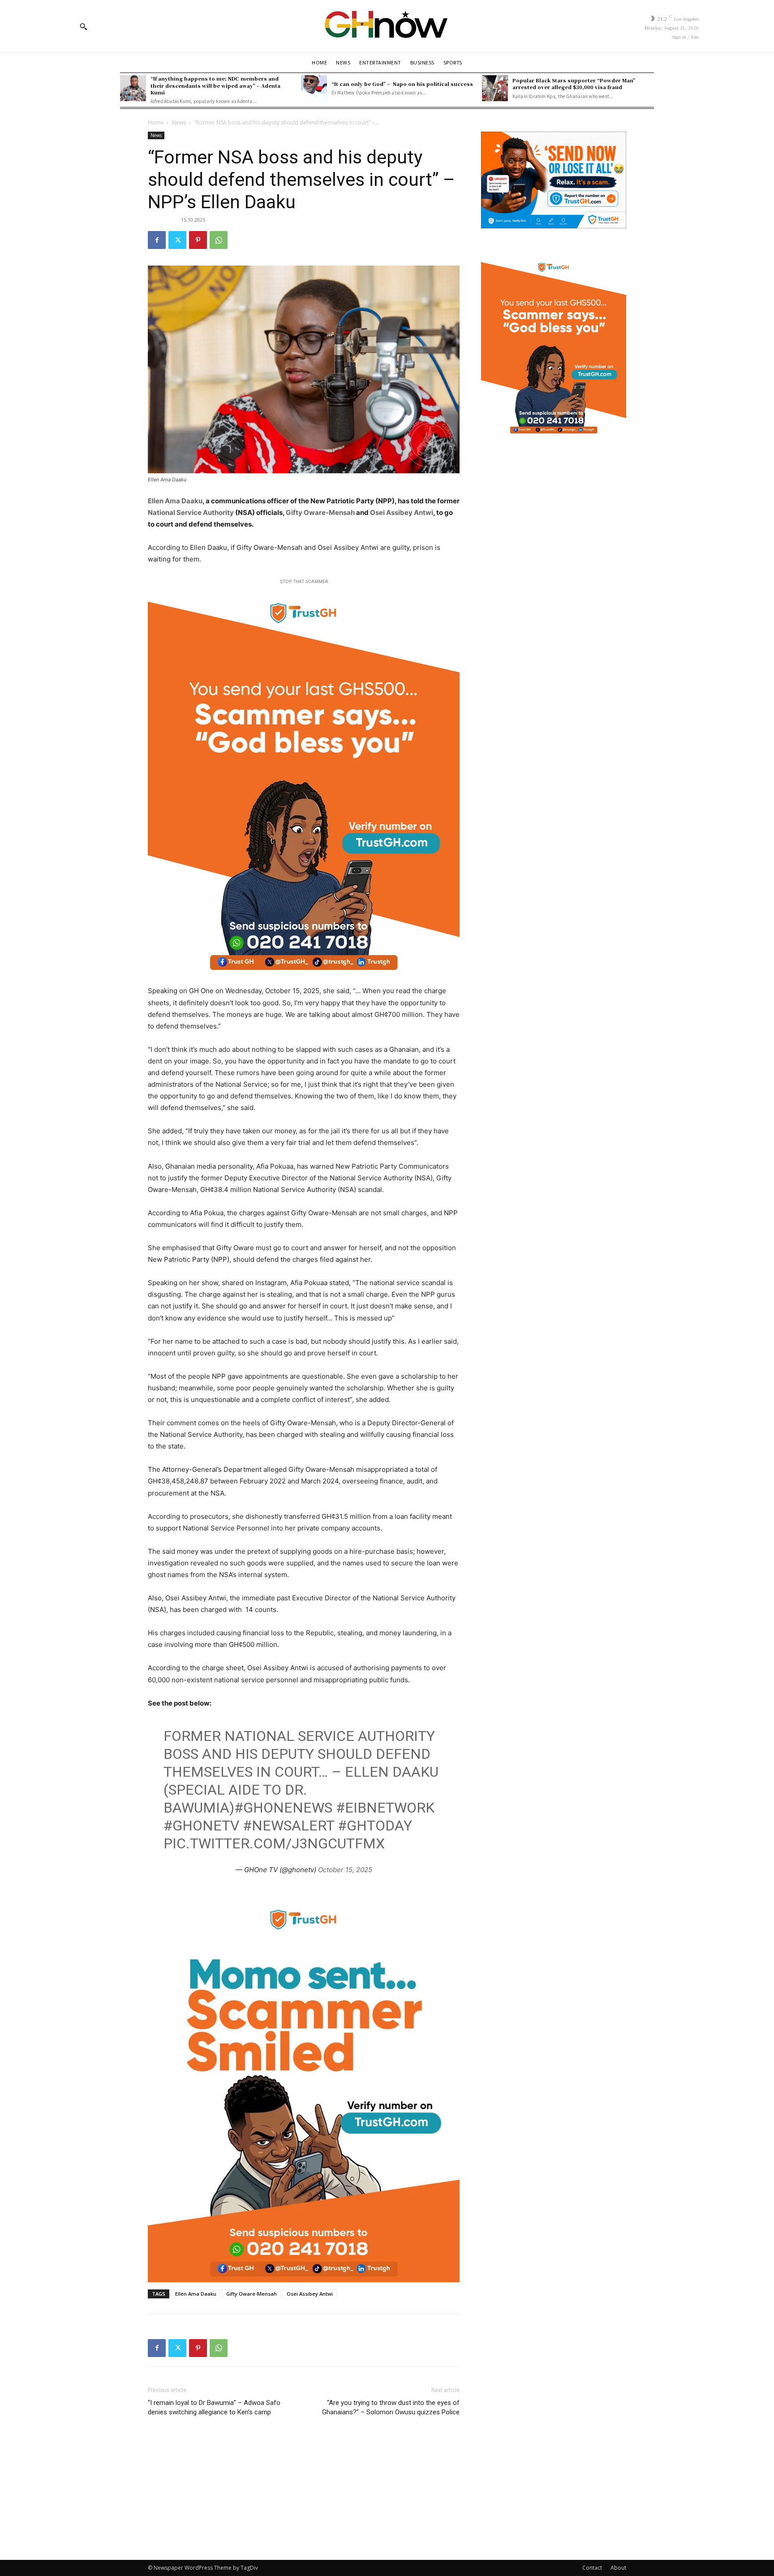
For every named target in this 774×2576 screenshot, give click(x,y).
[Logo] (387, 26)
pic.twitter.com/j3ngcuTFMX (274, 1843)
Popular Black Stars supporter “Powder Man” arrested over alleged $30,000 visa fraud (574, 84)
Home (156, 122)
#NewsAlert (288, 1826)
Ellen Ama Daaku (175, 501)
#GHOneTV (201, 1826)
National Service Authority (191, 512)
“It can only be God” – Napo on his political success (402, 84)
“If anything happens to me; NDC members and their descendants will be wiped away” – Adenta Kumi (215, 85)
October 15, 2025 (345, 1870)
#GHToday (375, 1826)
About (618, 2568)
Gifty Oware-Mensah (320, 512)
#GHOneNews (283, 1808)
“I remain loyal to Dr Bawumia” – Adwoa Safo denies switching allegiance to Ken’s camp (214, 2407)
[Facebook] (157, 240)
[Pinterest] (198, 240)
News (179, 122)
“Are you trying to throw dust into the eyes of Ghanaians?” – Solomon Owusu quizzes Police (391, 2407)
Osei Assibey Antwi (402, 512)
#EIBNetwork (385, 1808)
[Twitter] (177, 240)
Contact (592, 2568)
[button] (83, 26)
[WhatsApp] (219, 240)
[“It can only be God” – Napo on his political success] (314, 88)
